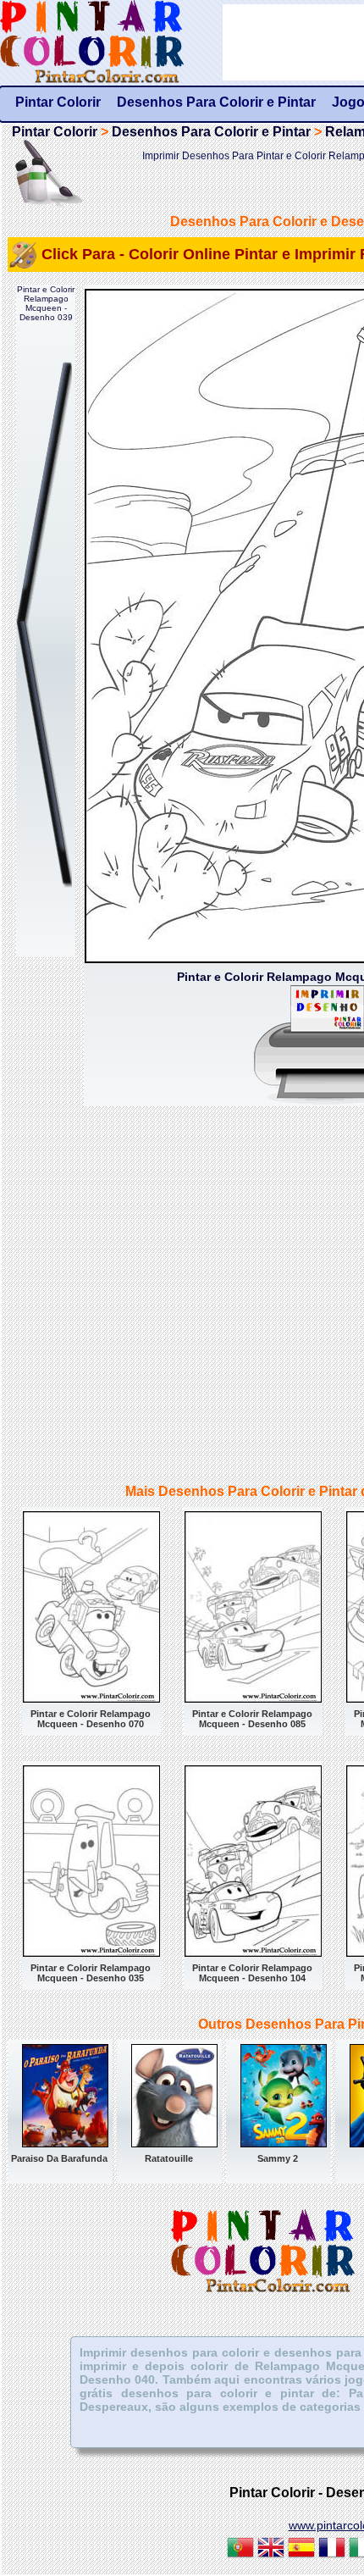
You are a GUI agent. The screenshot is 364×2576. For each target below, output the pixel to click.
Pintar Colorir (111, 42)
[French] (332, 2550)
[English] (271, 2550)
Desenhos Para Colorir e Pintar (211, 132)
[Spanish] (301, 2550)
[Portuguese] (240, 2550)
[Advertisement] (182, 1297)
